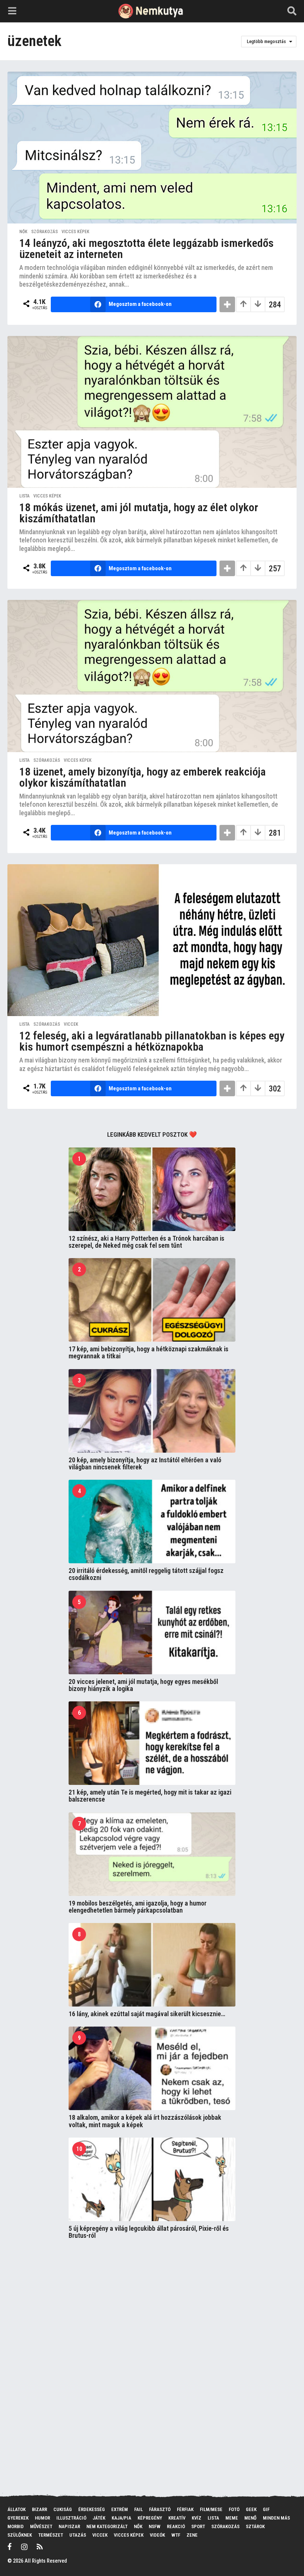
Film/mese (211, 2509)
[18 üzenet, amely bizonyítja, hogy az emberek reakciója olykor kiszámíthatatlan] (152, 676)
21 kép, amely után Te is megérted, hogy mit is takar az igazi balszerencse (150, 1796)
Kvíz (196, 2518)
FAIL (138, 2509)
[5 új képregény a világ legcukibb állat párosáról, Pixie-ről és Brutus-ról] (152, 2179)
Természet (51, 2535)
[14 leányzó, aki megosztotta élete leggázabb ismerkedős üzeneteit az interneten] (152, 148)
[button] (12, 11)
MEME (232, 2518)
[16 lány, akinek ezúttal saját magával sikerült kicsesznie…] (152, 1965)
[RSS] (40, 2547)
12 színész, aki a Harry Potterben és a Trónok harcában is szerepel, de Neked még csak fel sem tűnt (146, 1242)
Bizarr (39, 2509)
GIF (266, 2509)
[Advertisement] (124, 2365)
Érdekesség (92, 2509)
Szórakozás (44, 232)
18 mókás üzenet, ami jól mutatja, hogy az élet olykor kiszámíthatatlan (139, 513)
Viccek (71, 1024)
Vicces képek (75, 232)
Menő (250, 2518)
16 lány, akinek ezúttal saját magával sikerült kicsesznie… (147, 2014)
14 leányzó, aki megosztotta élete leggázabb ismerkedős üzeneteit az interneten (146, 249)
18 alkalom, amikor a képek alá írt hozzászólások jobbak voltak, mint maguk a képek (145, 2121)
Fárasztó (160, 2509)
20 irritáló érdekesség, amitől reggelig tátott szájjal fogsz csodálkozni (146, 1574)
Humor (42, 2518)
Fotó (234, 2509)
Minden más (276, 2518)
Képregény (150, 2518)
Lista (24, 496)
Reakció (176, 2526)
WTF (176, 2535)
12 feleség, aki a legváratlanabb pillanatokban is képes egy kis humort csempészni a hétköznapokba (152, 1041)
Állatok (16, 2509)
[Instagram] (24, 2547)
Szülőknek (20, 2535)
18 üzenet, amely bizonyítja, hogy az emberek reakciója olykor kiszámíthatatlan (143, 777)
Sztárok (255, 2526)
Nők (23, 232)
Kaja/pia (121, 2518)
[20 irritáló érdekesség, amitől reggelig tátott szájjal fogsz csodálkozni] (152, 1522)
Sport (198, 2526)
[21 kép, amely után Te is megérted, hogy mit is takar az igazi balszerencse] (152, 1743)
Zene (192, 2535)
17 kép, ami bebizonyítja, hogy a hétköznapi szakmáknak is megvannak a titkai (148, 1352)
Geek (251, 2509)
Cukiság (63, 2509)
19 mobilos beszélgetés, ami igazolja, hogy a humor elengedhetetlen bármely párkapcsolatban (138, 1907)
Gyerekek (18, 2518)
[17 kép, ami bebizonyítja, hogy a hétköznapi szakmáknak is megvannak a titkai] (152, 1300)
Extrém (120, 2509)
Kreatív (177, 2518)
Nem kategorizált (107, 2526)
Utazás (78, 2535)
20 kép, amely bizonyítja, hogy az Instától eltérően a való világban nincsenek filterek (145, 1463)
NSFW (155, 2526)
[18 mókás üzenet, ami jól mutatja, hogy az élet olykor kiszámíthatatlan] (152, 412)
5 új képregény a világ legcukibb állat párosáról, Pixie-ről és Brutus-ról (149, 2232)
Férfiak (185, 2509)
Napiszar (69, 2526)
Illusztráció (71, 2518)
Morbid (16, 2526)
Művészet (41, 2526)
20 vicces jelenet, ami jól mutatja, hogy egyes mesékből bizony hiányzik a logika (143, 1685)
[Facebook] (10, 2547)
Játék (99, 2518)
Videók (157, 2535)
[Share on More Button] (227, 304)
